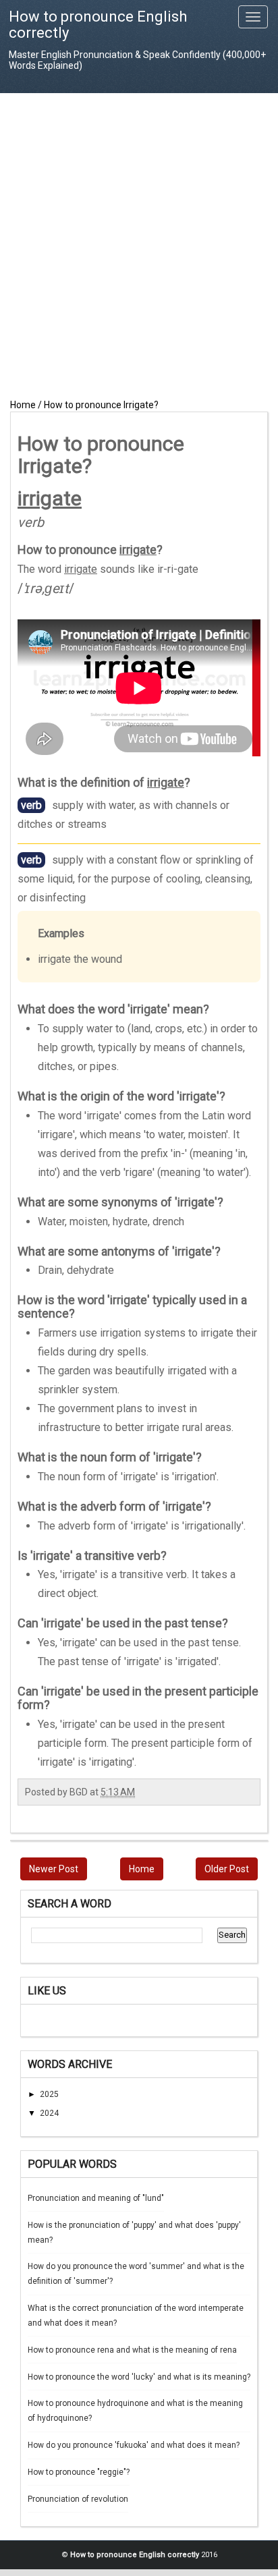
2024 (49, 2113)
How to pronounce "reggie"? (79, 2472)
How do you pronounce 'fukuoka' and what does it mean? (134, 2445)
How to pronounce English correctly (98, 25)
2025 (49, 2094)
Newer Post (54, 1869)
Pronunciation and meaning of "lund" (96, 2198)
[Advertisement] (139, 246)
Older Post (227, 1869)
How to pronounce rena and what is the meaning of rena (132, 2350)
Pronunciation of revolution (78, 2499)
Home (142, 1869)
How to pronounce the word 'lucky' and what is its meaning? (139, 2377)
